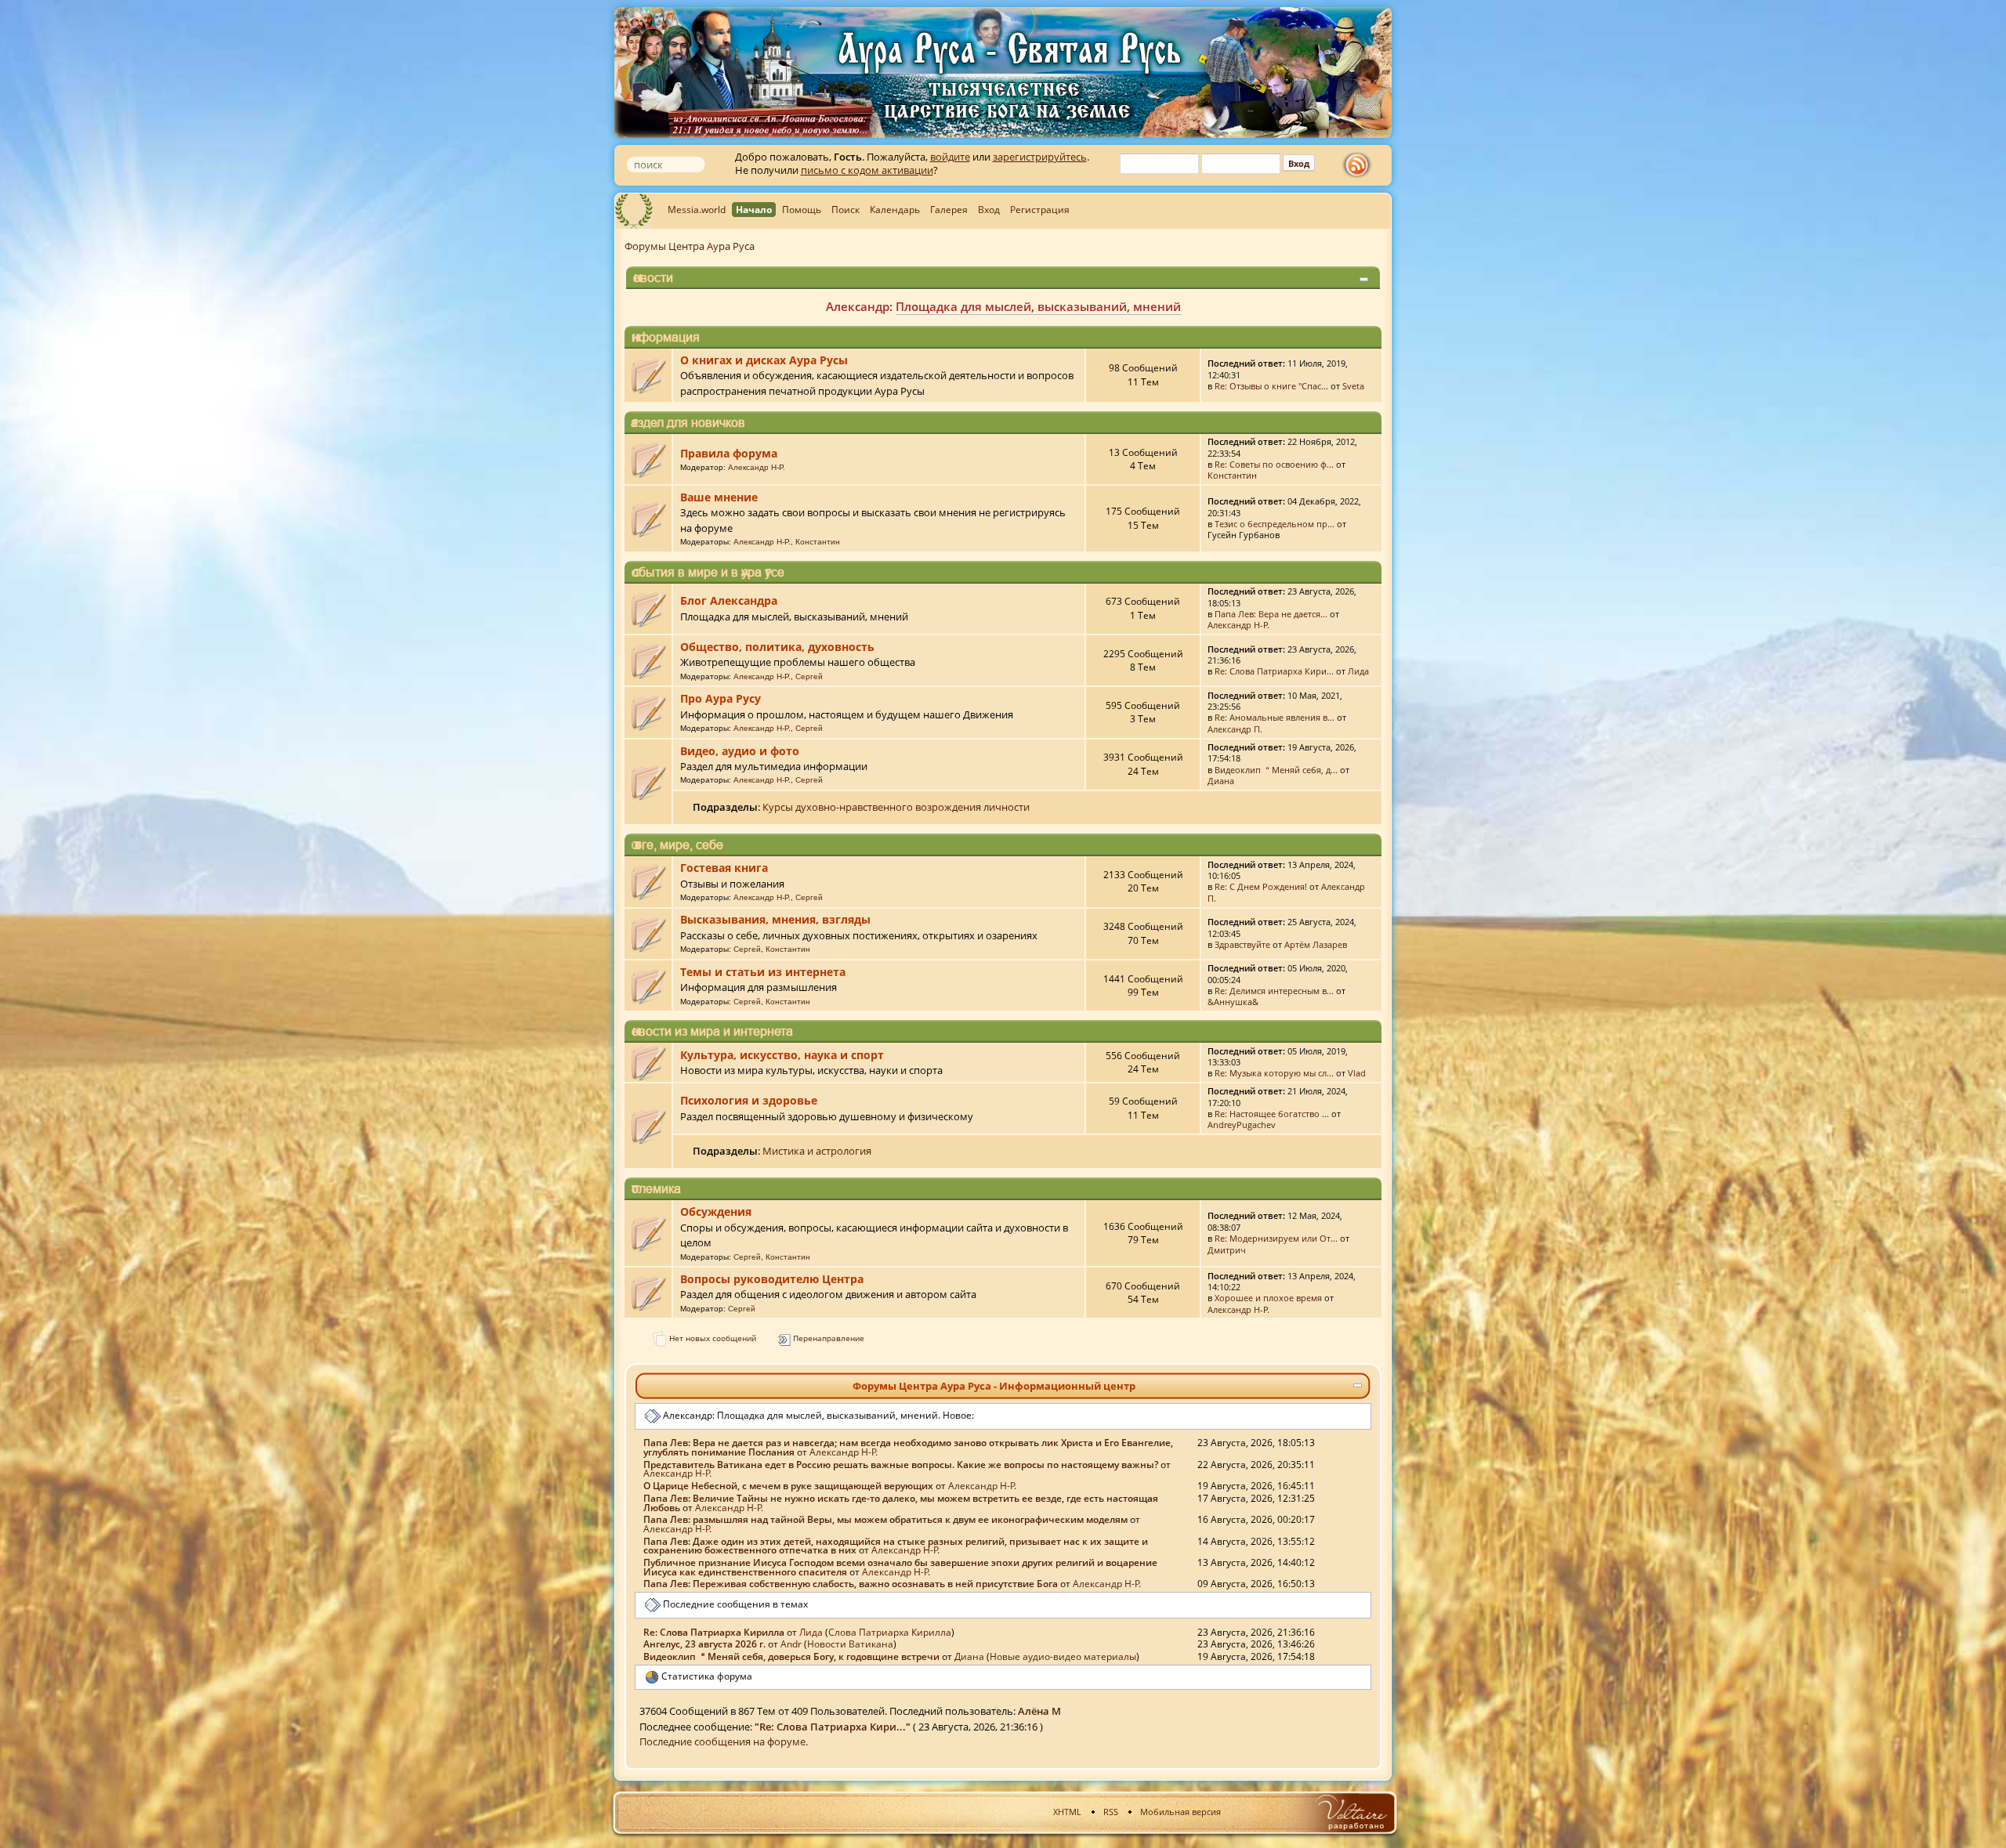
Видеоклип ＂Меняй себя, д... (1276, 770)
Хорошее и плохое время (1268, 1298)
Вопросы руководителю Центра (772, 1279)
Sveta (1353, 386)
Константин (1232, 475)
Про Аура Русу (721, 698)
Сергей (809, 676)
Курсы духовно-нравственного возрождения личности (896, 807)
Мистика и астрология (817, 1151)
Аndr (791, 1644)
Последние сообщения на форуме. (724, 1741)
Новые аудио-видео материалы (1062, 306)
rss (1360, 165)
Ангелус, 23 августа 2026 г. (704, 1644)
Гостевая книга (724, 868)
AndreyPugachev (1242, 1125)
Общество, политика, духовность (777, 647)
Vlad (1357, 1073)
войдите (950, 157)
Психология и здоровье (749, 1100)
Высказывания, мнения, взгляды (775, 919)
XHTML (1067, 1812)
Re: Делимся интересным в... (1274, 991)
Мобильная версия (1180, 1812)
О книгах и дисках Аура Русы (764, 360)
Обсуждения (716, 1212)
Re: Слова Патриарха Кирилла (714, 1632)
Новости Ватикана (850, 1644)
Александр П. (1235, 729)
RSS (1111, 1812)
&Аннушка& (1233, 1002)
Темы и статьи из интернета (763, 972)
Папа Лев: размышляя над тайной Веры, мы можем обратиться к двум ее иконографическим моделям (885, 1519)
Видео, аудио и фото (740, 751)
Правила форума (729, 453)
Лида (1358, 671)
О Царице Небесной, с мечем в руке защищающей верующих (788, 1485)
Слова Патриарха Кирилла (890, 1632)
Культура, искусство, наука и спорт (782, 1055)
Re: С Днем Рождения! (1261, 886)
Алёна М (1039, 1711)
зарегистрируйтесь (1040, 157)
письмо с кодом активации (867, 170)
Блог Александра (729, 600)
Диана (1221, 781)
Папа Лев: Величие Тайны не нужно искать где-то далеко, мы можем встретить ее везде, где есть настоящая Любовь (901, 1503)
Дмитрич (1227, 1250)
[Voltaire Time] (1351, 1812)
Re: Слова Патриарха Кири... (1274, 671)
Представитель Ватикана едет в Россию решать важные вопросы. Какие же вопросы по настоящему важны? (901, 1464)
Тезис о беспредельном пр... (1275, 524)
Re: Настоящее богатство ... (1272, 1114)
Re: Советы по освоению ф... (1274, 464)
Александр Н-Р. (757, 467)
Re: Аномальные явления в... (1275, 717)
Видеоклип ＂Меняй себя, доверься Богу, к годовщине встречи (791, 1656)
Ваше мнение (719, 497)
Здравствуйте (1242, 944)
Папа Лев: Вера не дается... (1271, 614)
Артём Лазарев (1316, 944)
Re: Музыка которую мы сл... (1274, 1073)
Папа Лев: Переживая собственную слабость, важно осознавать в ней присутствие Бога (851, 1583)
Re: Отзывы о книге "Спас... (1271, 386)
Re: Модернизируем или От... (1276, 1238)
